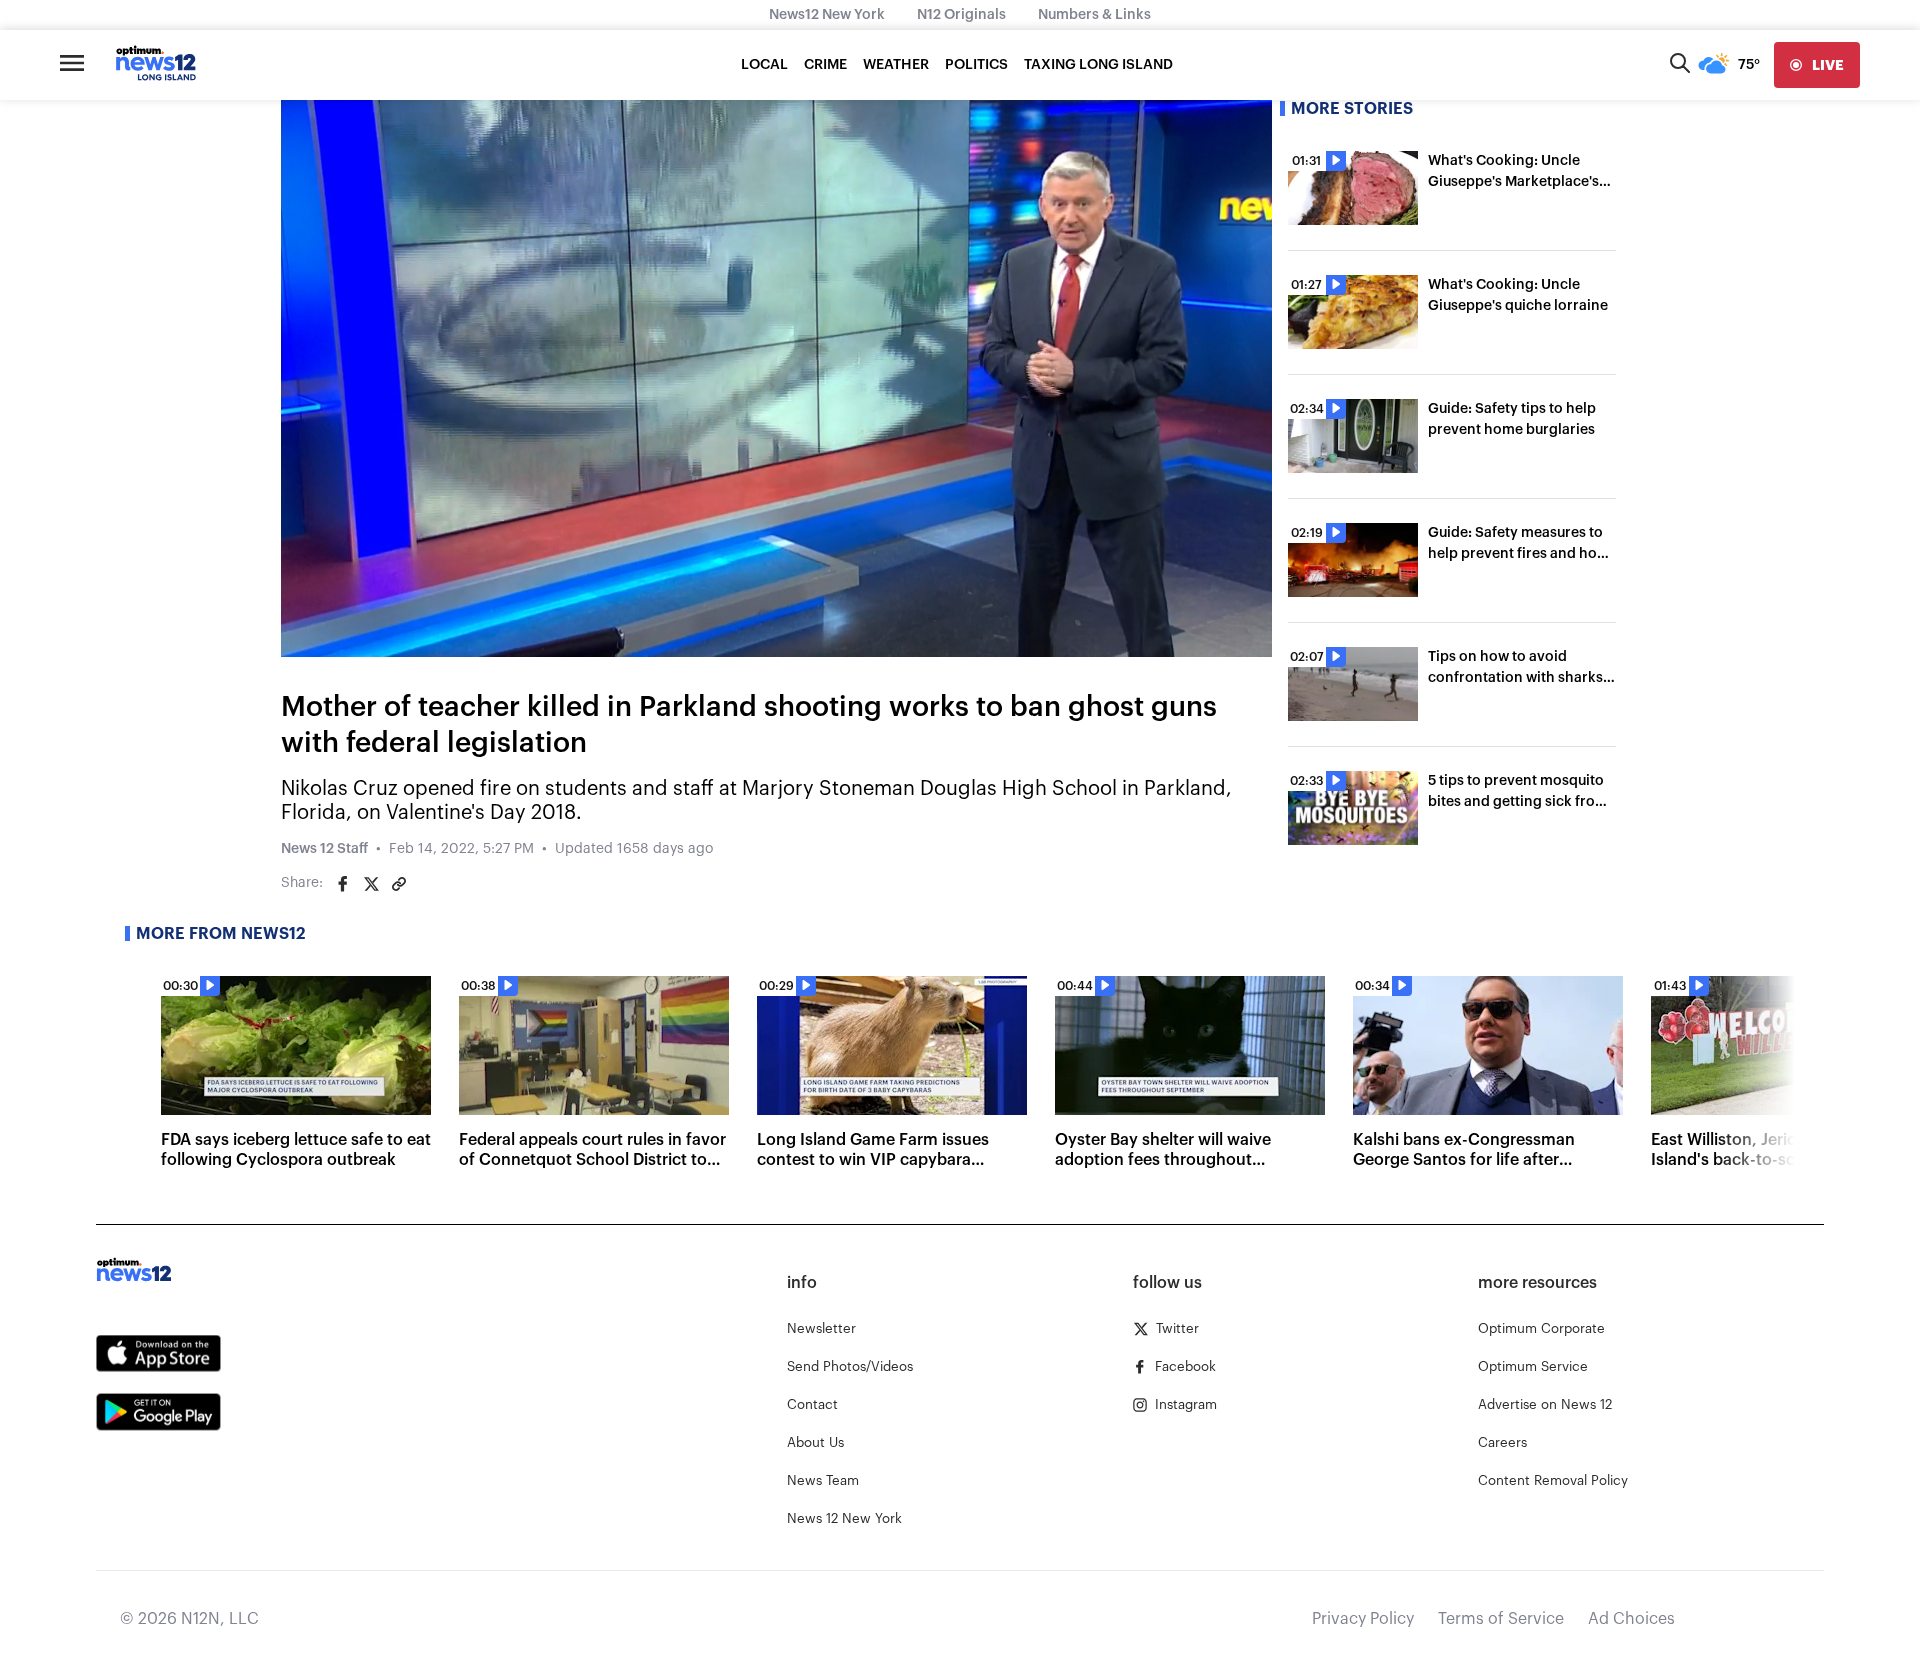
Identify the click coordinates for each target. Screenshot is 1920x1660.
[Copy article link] (399, 884)
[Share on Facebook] (343, 884)
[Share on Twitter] (371, 884)
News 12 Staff (324, 849)
